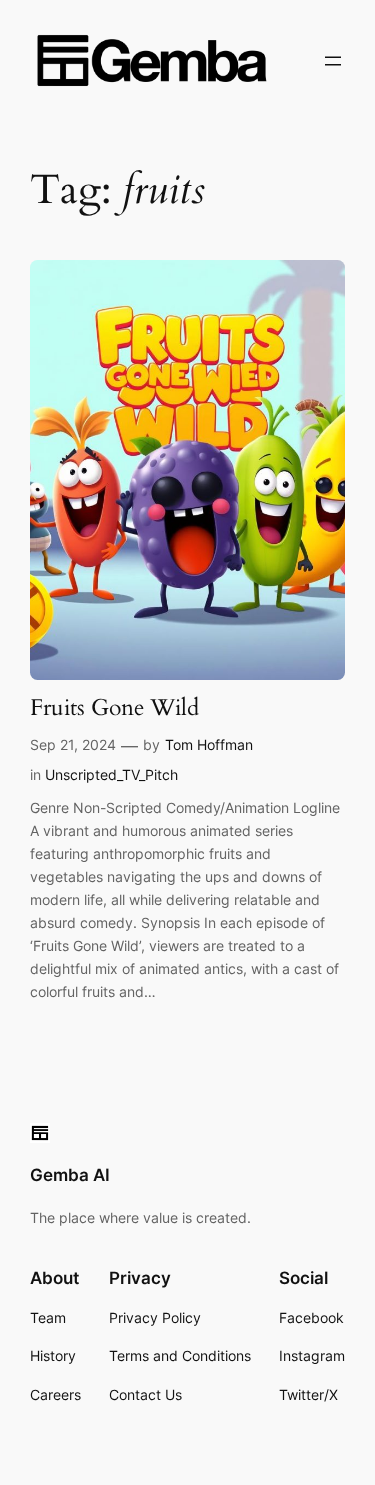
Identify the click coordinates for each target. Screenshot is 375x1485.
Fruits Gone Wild (114, 708)
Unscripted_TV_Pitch (111, 774)
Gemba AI (70, 1175)
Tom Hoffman (209, 744)
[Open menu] (333, 61)
